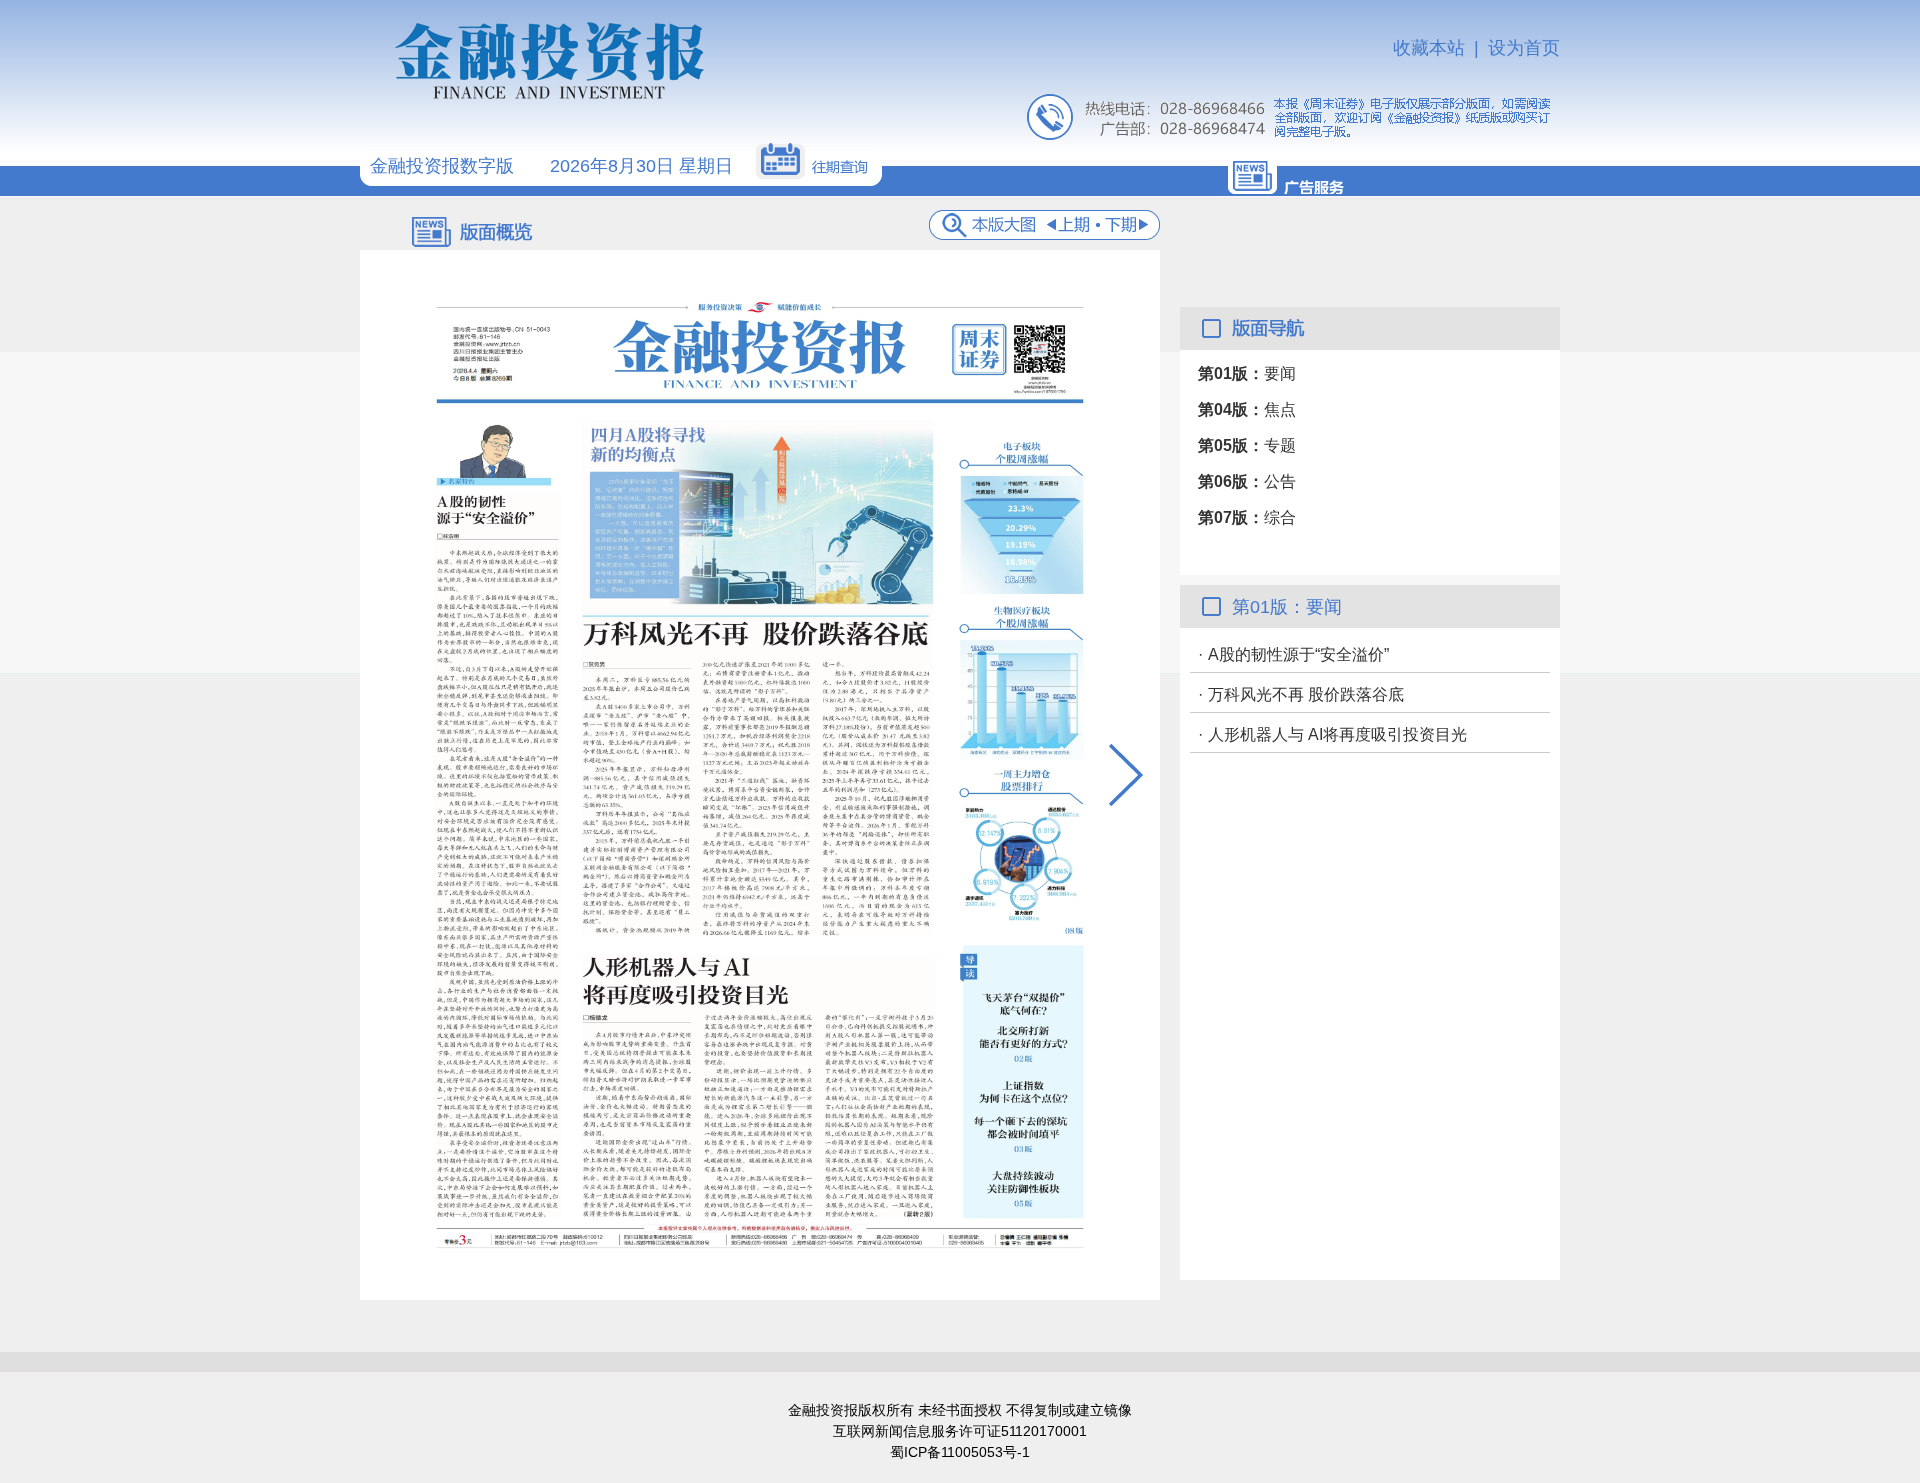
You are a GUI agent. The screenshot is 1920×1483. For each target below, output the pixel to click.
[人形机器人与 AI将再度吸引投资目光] (759, 1086)
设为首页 (1524, 48)
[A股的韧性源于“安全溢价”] (497, 855)
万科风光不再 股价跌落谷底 (1306, 694)
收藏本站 (1429, 48)
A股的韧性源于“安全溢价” (1298, 654)
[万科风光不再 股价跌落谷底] (757, 677)
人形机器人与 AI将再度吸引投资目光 (1337, 734)
